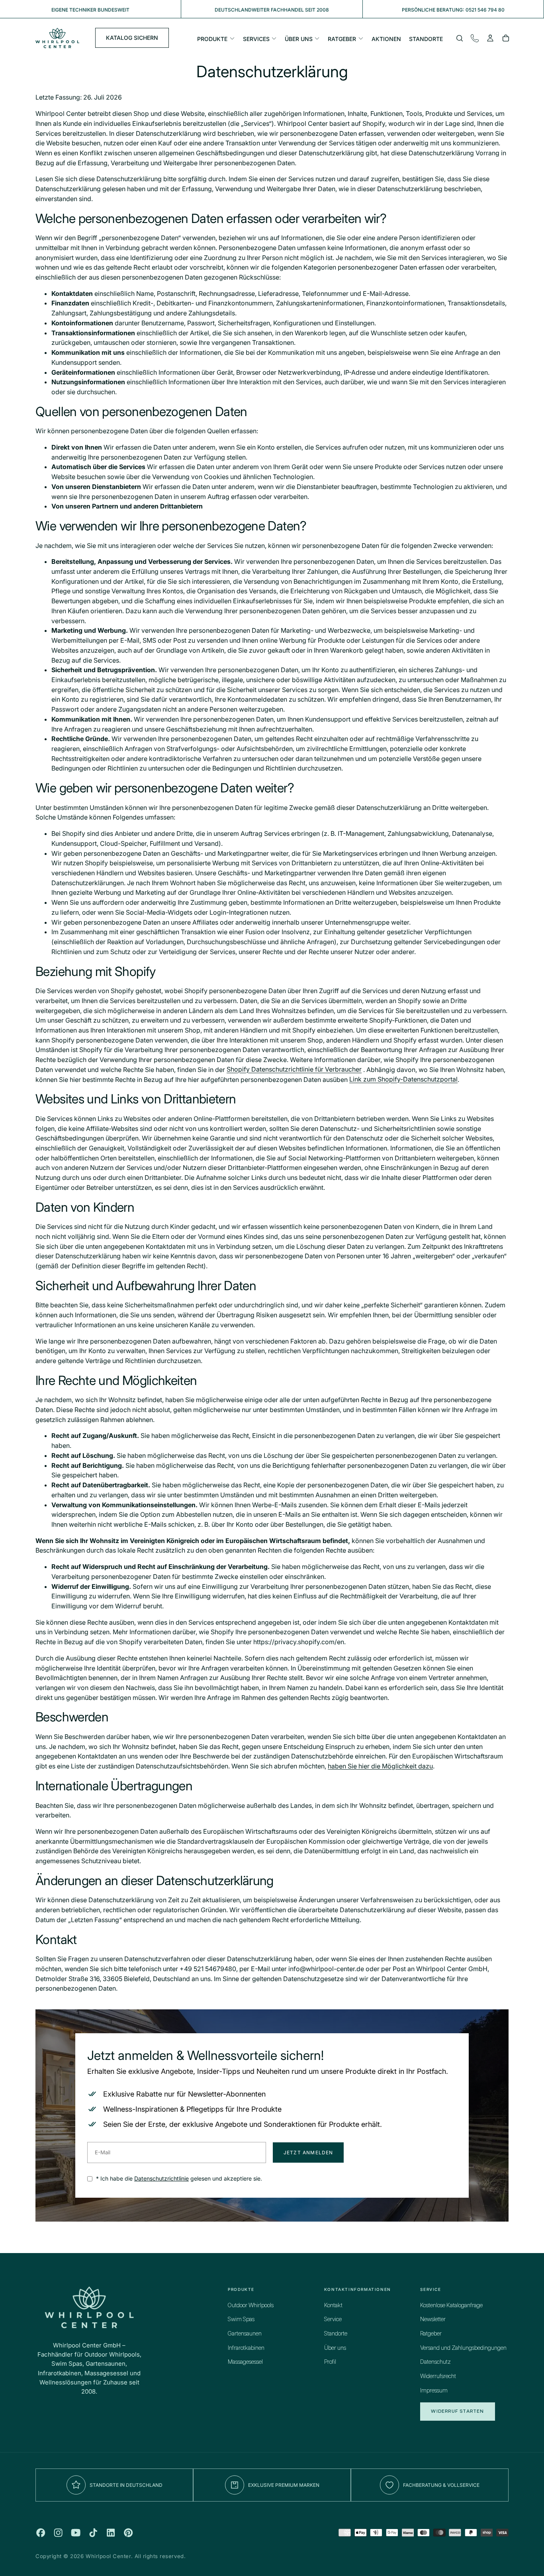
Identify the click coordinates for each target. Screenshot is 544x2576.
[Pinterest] (128, 2533)
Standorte (426, 39)
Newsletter (433, 2320)
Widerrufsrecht (438, 2376)
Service (333, 2320)
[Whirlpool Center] (89, 2307)
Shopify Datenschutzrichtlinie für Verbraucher (294, 1070)
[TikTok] (93, 2533)
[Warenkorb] (506, 39)
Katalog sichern (132, 38)
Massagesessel (245, 2362)
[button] (460, 39)
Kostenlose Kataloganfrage (451, 2306)
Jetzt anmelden (308, 2153)
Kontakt (333, 2306)
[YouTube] (76, 2533)
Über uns (299, 39)
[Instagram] (58, 2533)
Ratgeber (342, 39)
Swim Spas (241, 2320)
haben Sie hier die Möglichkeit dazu (380, 1766)
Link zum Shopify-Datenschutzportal (403, 1080)
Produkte (212, 39)
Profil (330, 2362)
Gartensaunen (245, 2334)
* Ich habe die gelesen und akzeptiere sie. (178, 2178)
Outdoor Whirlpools (251, 2306)
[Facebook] (41, 2533)
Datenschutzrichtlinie (161, 2178)
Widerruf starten (457, 2411)
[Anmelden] (490, 39)
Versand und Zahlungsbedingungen (463, 2348)
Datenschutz (435, 2362)
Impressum (434, 2391)
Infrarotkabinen (246, 2348)
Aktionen (386, 39)
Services (256, 39)
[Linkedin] (111, 2533)
